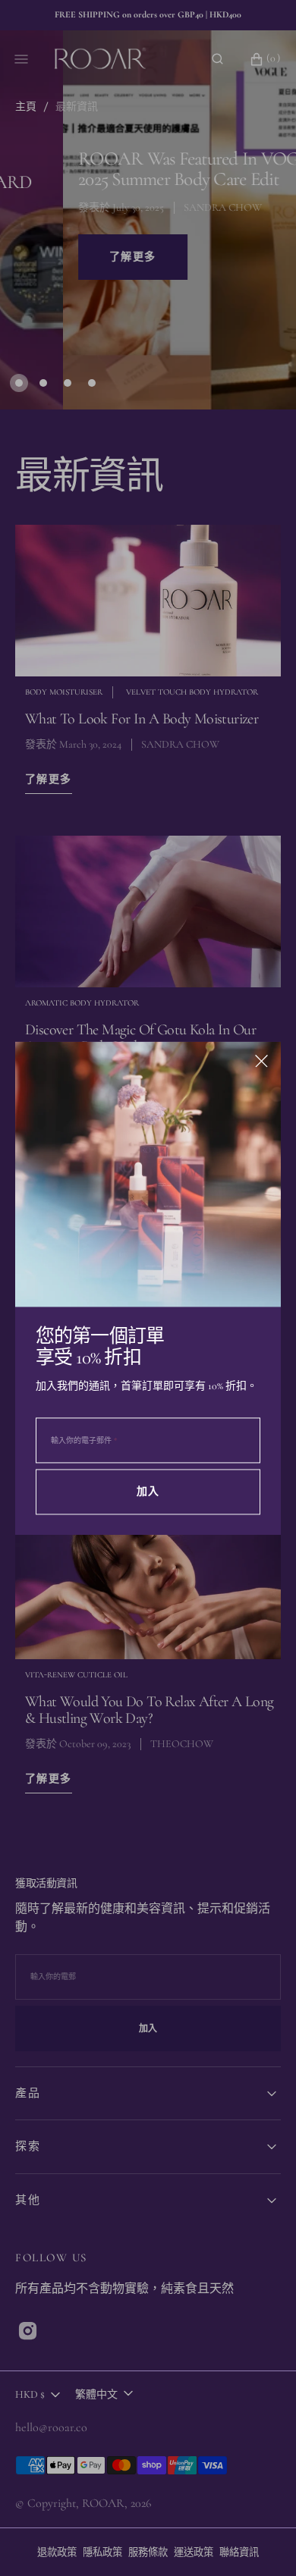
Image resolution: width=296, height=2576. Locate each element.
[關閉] (261, 1061)
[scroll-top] (261, 2541)
